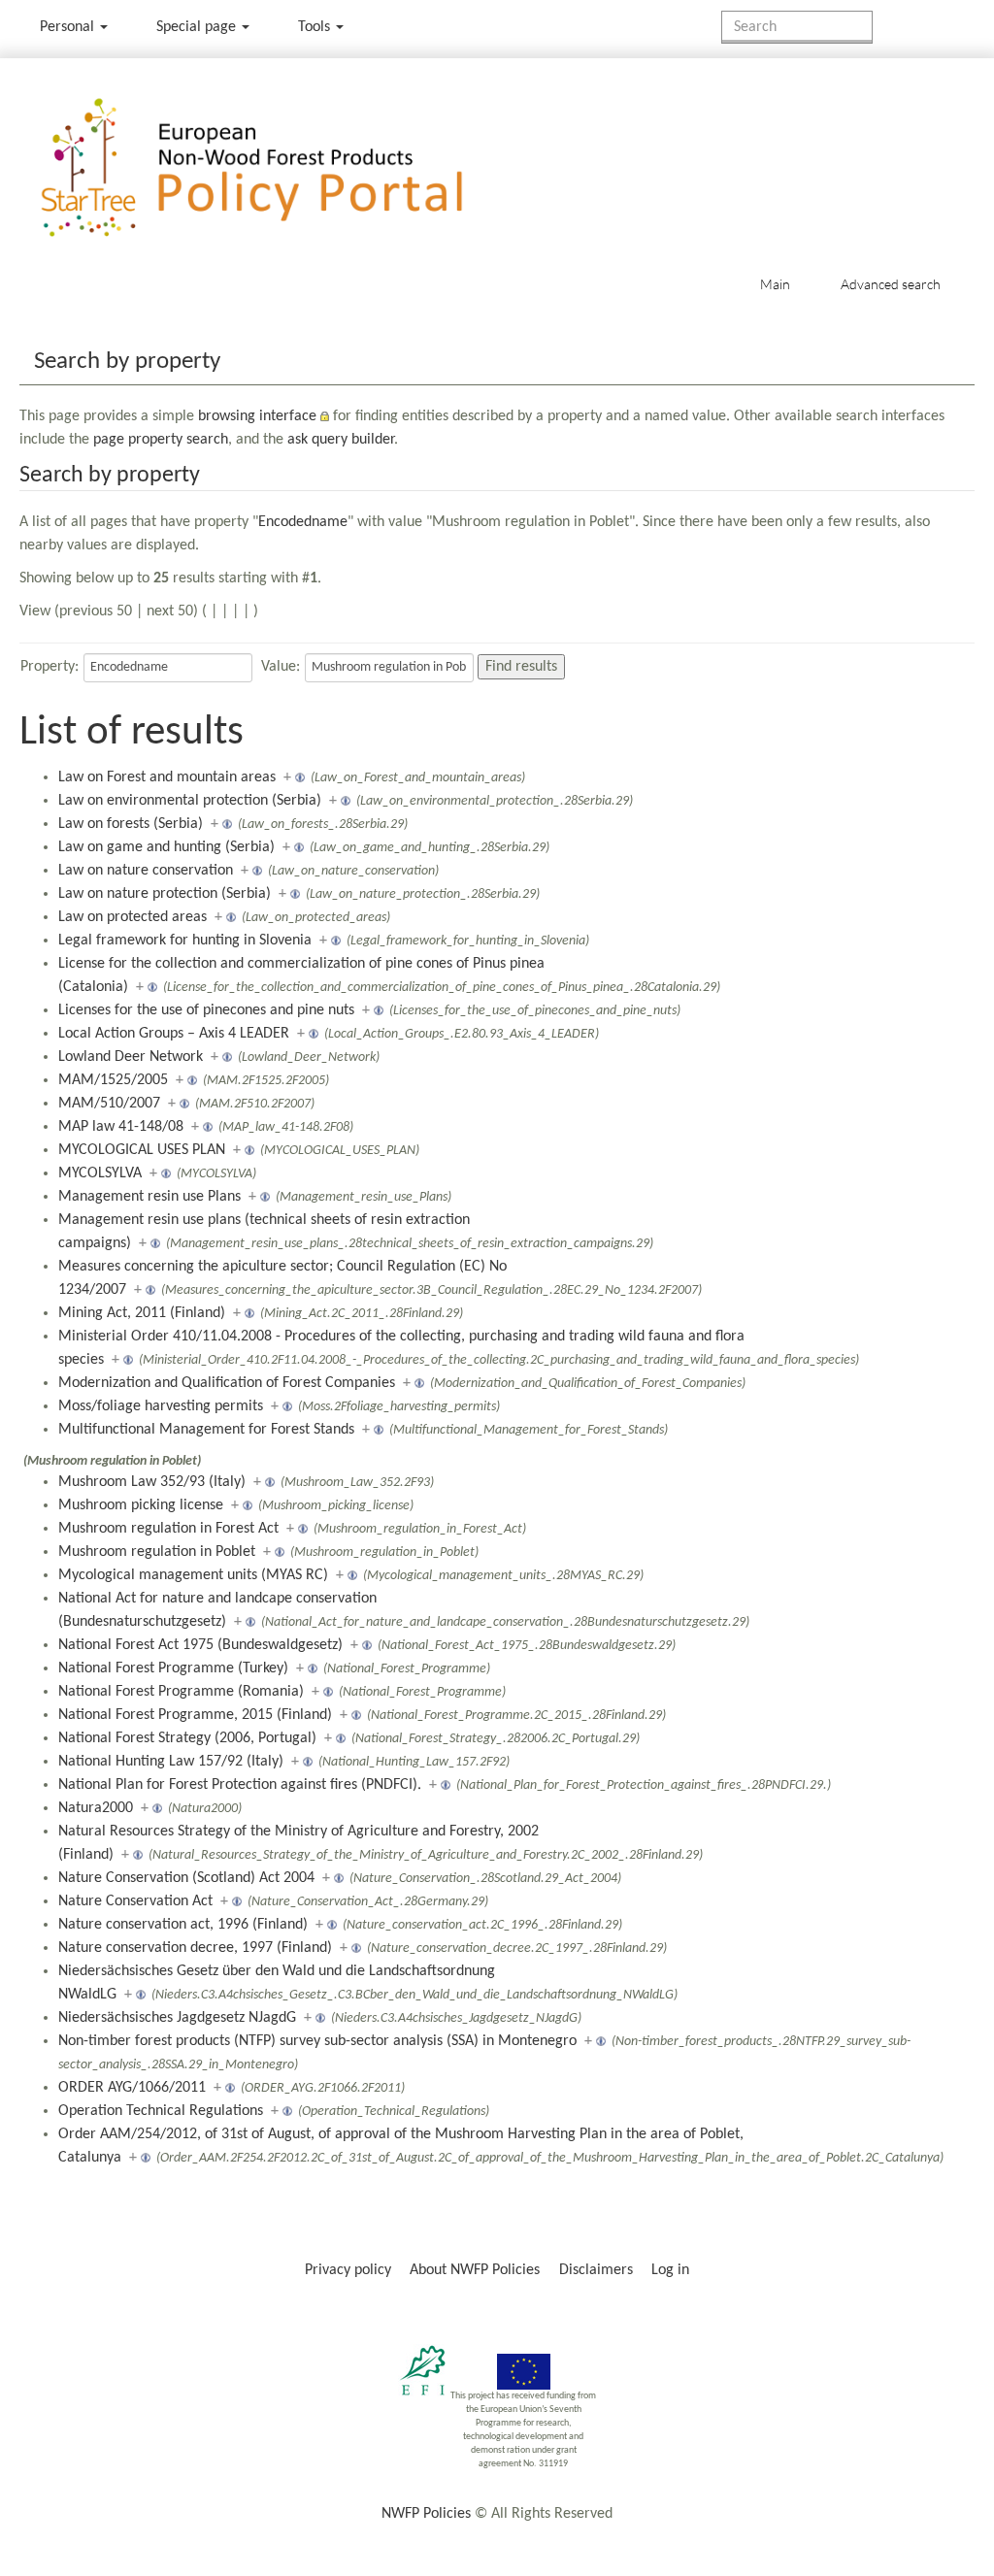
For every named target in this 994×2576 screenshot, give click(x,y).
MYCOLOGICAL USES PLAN (142, 1150)
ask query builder (341, 440)
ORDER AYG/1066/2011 (132, 2088)
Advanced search (891, 284)
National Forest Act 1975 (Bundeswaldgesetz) (200, 1645)
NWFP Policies (426, 2514)
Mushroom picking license (141, 1505)
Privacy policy (348, 2270)
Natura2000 (96, 1808)
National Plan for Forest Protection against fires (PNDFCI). (240, 1785)
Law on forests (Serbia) (131, 824)
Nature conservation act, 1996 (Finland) (183, 1925)
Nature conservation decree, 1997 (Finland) (195, 1948)
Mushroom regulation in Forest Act (168, 1529)
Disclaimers (596, 2270)
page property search (161, 440)
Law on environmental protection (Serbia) (190, 801)
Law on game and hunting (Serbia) (166, 847)
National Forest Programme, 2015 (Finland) (195, 1715)
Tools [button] (316, 27)
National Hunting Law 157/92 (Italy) (171, 1762)
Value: (281, 667)
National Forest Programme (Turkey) (173, 1668)
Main (775, 284)
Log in (670, 2270)
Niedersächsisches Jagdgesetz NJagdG (177, 2018)
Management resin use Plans (149, 1197)
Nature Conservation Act (135, 1901)
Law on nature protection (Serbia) (165, 894)
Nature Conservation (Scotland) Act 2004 (186, 1878)
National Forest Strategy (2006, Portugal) (187, 1738)
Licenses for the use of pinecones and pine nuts (206, 1010)
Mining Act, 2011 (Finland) (142, 1313)
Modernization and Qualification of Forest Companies (227, 1383)
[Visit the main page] (280, 168)
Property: (50, 667)
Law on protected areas (133, 917)
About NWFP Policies (475, 2270)
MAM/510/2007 (109, 1104)
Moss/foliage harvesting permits (161, 1406)
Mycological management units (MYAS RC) (193, 1575)
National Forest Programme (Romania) (181, 1692)
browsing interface (257, 416)
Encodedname (303, 522)
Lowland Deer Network (131, 1057)
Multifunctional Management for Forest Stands (206, 1430)
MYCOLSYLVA (100, 1173)
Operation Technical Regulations (161, 2111)
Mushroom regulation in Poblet (157, 1552)
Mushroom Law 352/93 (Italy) (152, 1482)
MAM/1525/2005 (113, 1080)
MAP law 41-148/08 (121, 1127)
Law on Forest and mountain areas (167, 777)
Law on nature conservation (146, 871)
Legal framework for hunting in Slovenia (185, 941)
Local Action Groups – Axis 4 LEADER (174, 1034)
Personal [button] (69, 27)
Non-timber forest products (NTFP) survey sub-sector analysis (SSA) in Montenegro (317, 2041)
